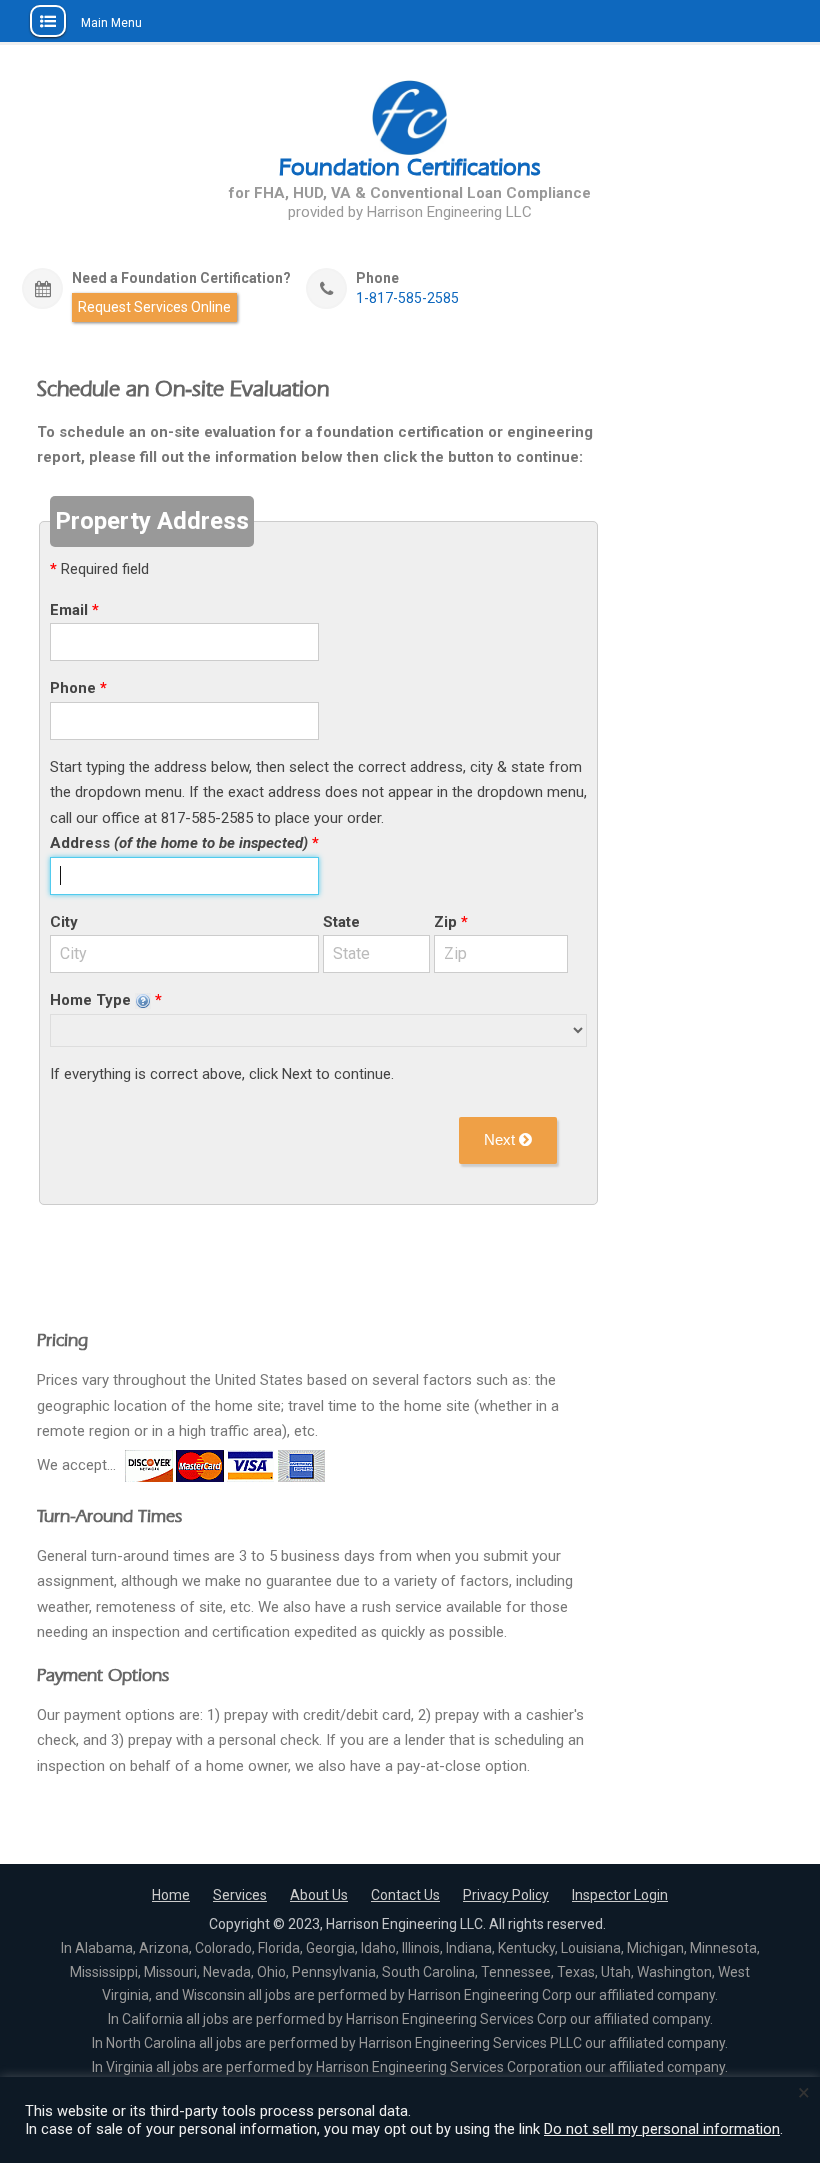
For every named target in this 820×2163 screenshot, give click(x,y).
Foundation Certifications (409, 167)
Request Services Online (154, 307)
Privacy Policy (506, 1895)
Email (69, 610)
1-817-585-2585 (407, 298)
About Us (319, 1895)
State (341, 922)
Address (179, 843)
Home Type (92, 1000)
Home (171, 1895)
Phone (73, 688)
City (64, 922)
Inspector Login (620, 1895)
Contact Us (405, 1895)
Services (240, 1895)
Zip (445, 922)
